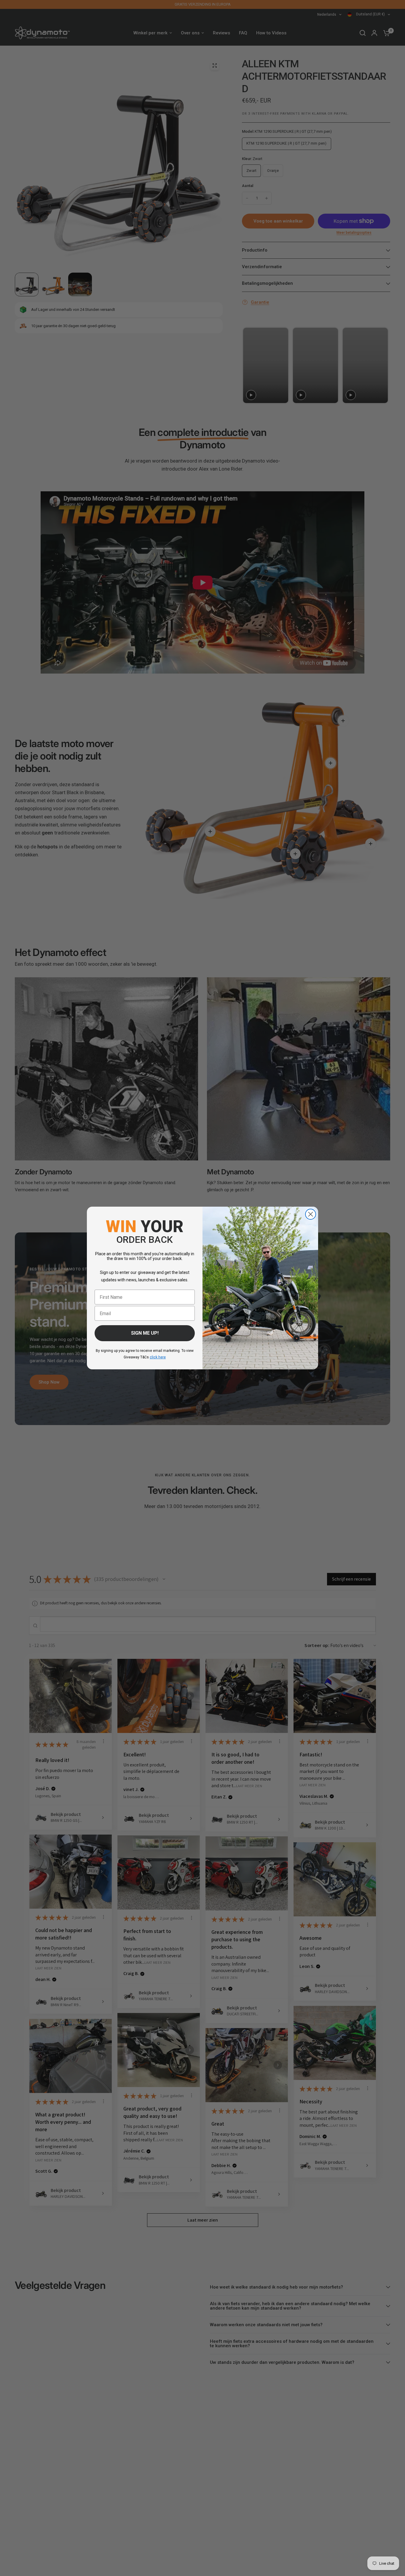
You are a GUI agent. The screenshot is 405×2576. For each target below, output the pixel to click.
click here (158, 1357)
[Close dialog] (311, 1214)
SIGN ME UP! (145, 1333)
